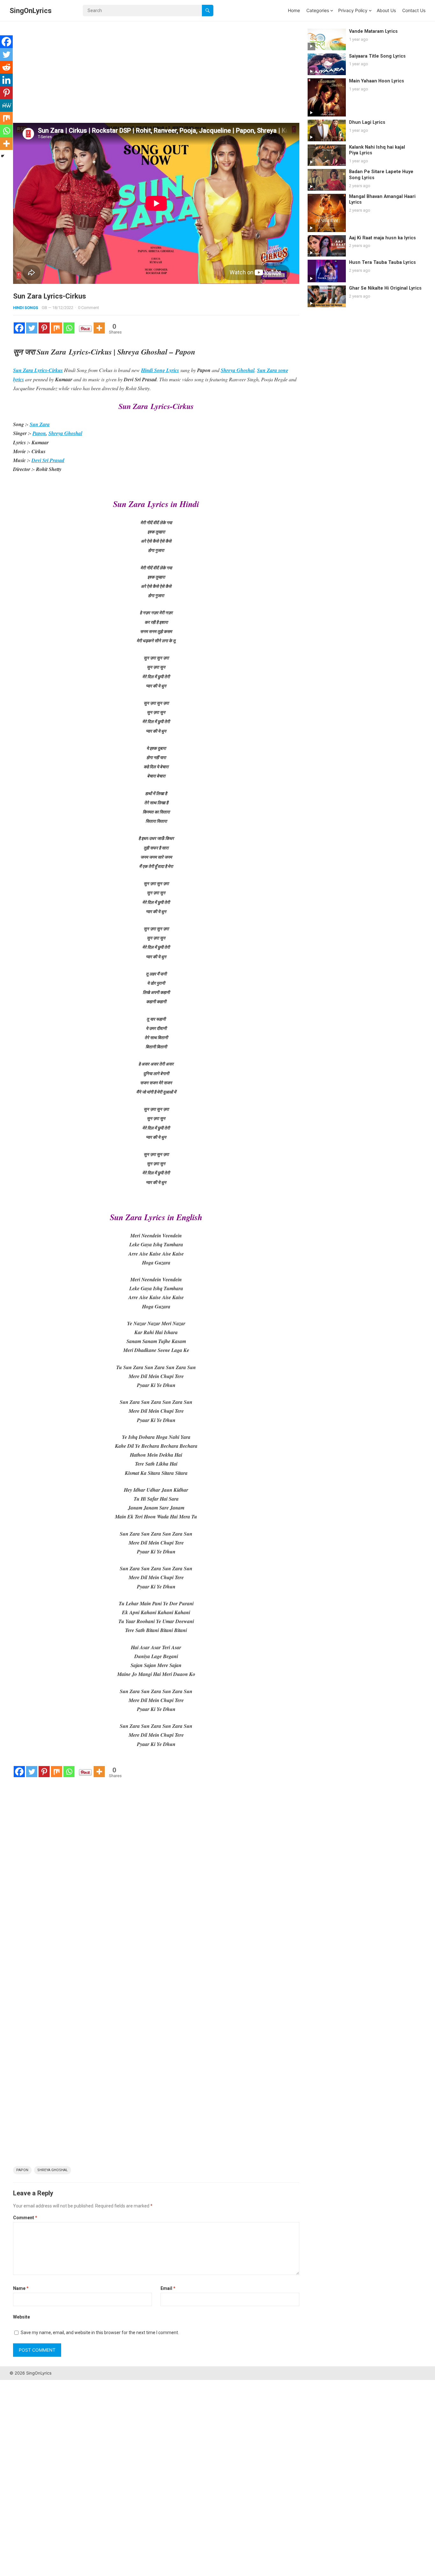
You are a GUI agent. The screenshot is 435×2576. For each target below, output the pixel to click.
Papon (39, 433)
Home (294, 10)
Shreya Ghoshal (65, 433)
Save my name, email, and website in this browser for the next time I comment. (100, 2333)
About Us (386, 10)
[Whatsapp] (69, 328)
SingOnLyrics (31, 11)
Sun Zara (40, 424)
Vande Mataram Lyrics (373, 31)
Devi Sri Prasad (48, 460)
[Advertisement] (156, 76)
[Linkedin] (6, 80)
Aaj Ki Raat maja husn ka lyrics (382, 238)
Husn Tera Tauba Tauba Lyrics (382, 262)
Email (168, 2288)
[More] (99, 328)
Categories (318, 10)
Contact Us (414, 10)
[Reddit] (6, 67)
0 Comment (89, 308)
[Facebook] (19, 328)
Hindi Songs (26, 308)
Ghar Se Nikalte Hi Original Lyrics (385, 288)
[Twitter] (32, 328)
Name (21, 2288)
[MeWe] (6, 105)
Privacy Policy (353, 10)
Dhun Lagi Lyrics (367, 122)
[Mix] (57, 328)
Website (21, 2317)
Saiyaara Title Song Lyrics (377, 56)
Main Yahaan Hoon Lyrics (377, 81)
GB (44, 308)
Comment (25, 2218)
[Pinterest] (44, 328)
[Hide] (3, 156)
